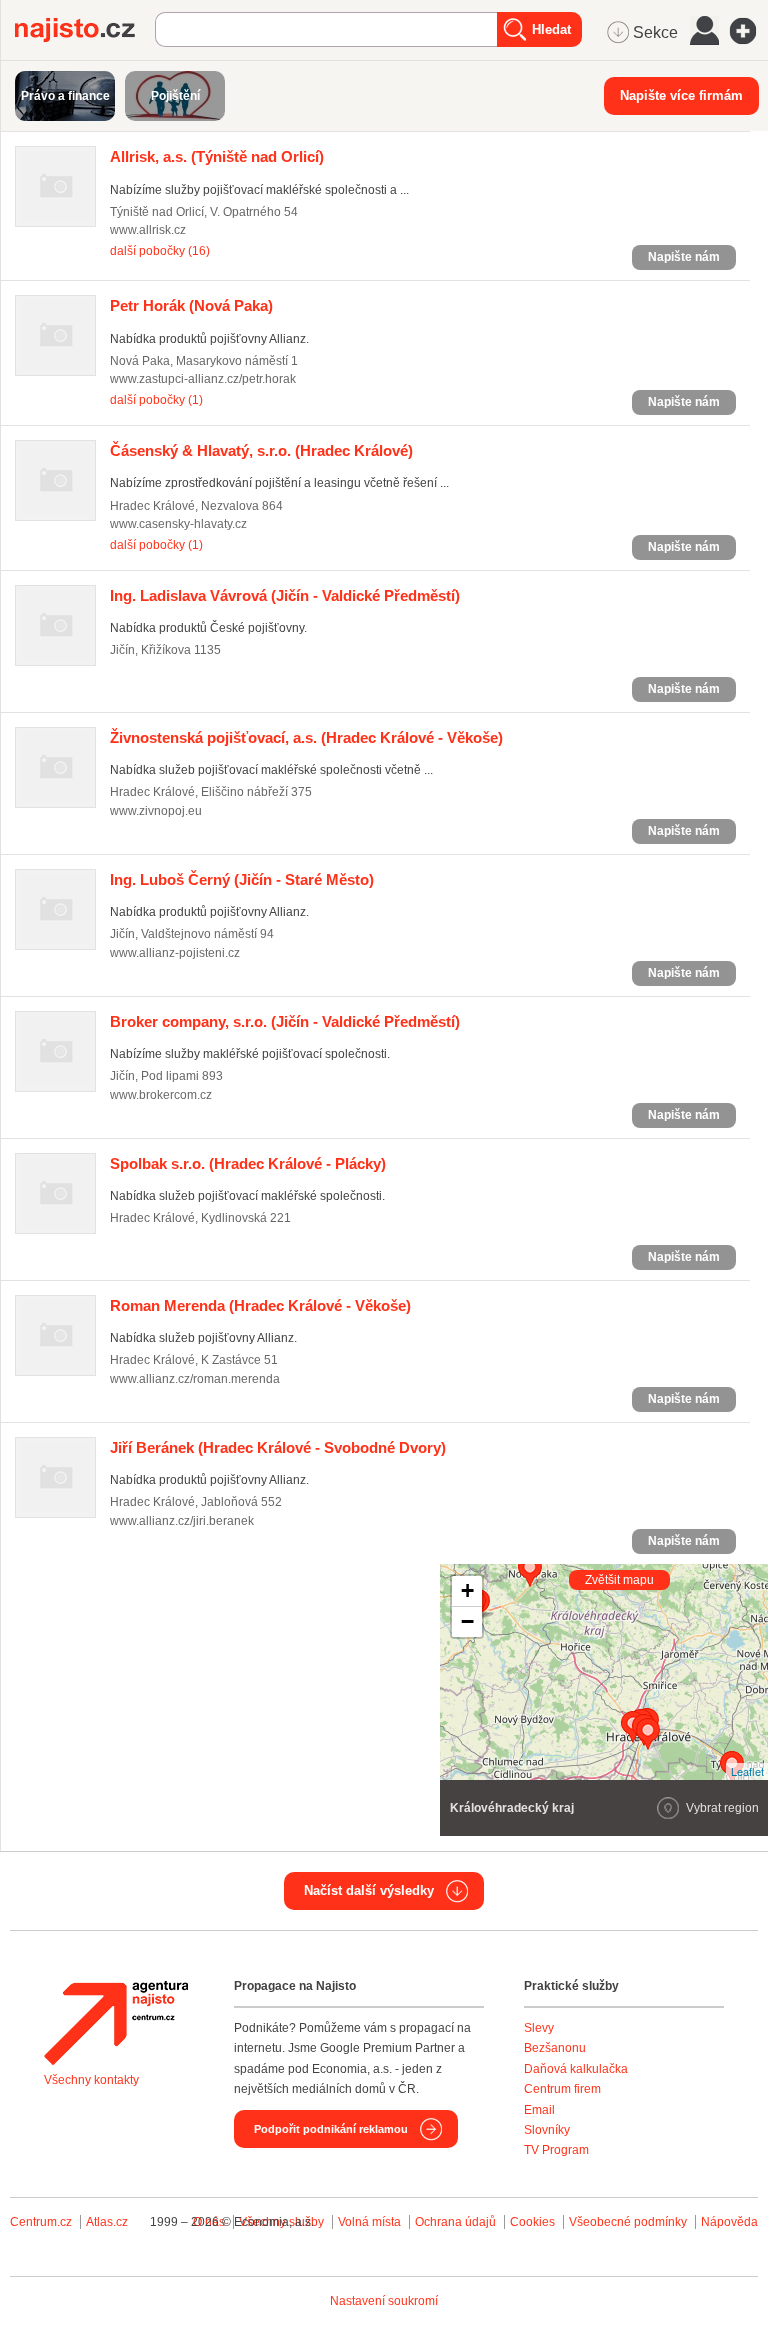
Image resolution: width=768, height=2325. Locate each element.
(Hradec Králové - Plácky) (248, 1163)
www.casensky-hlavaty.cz (178, 524)
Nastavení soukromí (384, 2301)
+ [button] (467, 1590)
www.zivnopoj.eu (156, 811)
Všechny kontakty (91, 2080)
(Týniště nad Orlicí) (217, 156)
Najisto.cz (85, 30)
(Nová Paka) (191, 305)
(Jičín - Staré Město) (242, 879)
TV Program (556, 2150)
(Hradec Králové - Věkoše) (306, 737)
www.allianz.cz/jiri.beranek (182, 1521)
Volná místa (369, 2222)
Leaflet (747, 1771)
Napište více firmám (681, 95)
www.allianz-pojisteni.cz (175, 953)
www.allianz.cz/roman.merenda (195, 1379)
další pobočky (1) (156, 400)
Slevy (539, 2028)
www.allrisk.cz (148, 230)
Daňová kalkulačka (576, 2069)
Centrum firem (562, 2089)
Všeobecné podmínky (628, 2222)
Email (539, 2110)
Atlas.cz (107, 2222)
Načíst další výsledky (369, 1890)
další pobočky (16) (160, 251)
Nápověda (729, 2222)
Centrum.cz (41, 2222)
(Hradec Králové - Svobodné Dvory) (278, 1447)
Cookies (532, 2222)
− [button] (467, 1621)
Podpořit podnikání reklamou (331, 2129)
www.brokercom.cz (161, 1095)
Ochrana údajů (455, 2222)
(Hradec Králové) (261, 450)
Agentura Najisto (116, 2023)
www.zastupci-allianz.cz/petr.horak (203, 379)
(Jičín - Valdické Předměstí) (285, 595)
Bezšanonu (555, 2048)
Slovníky (547, 2130)
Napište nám (684, 257)
